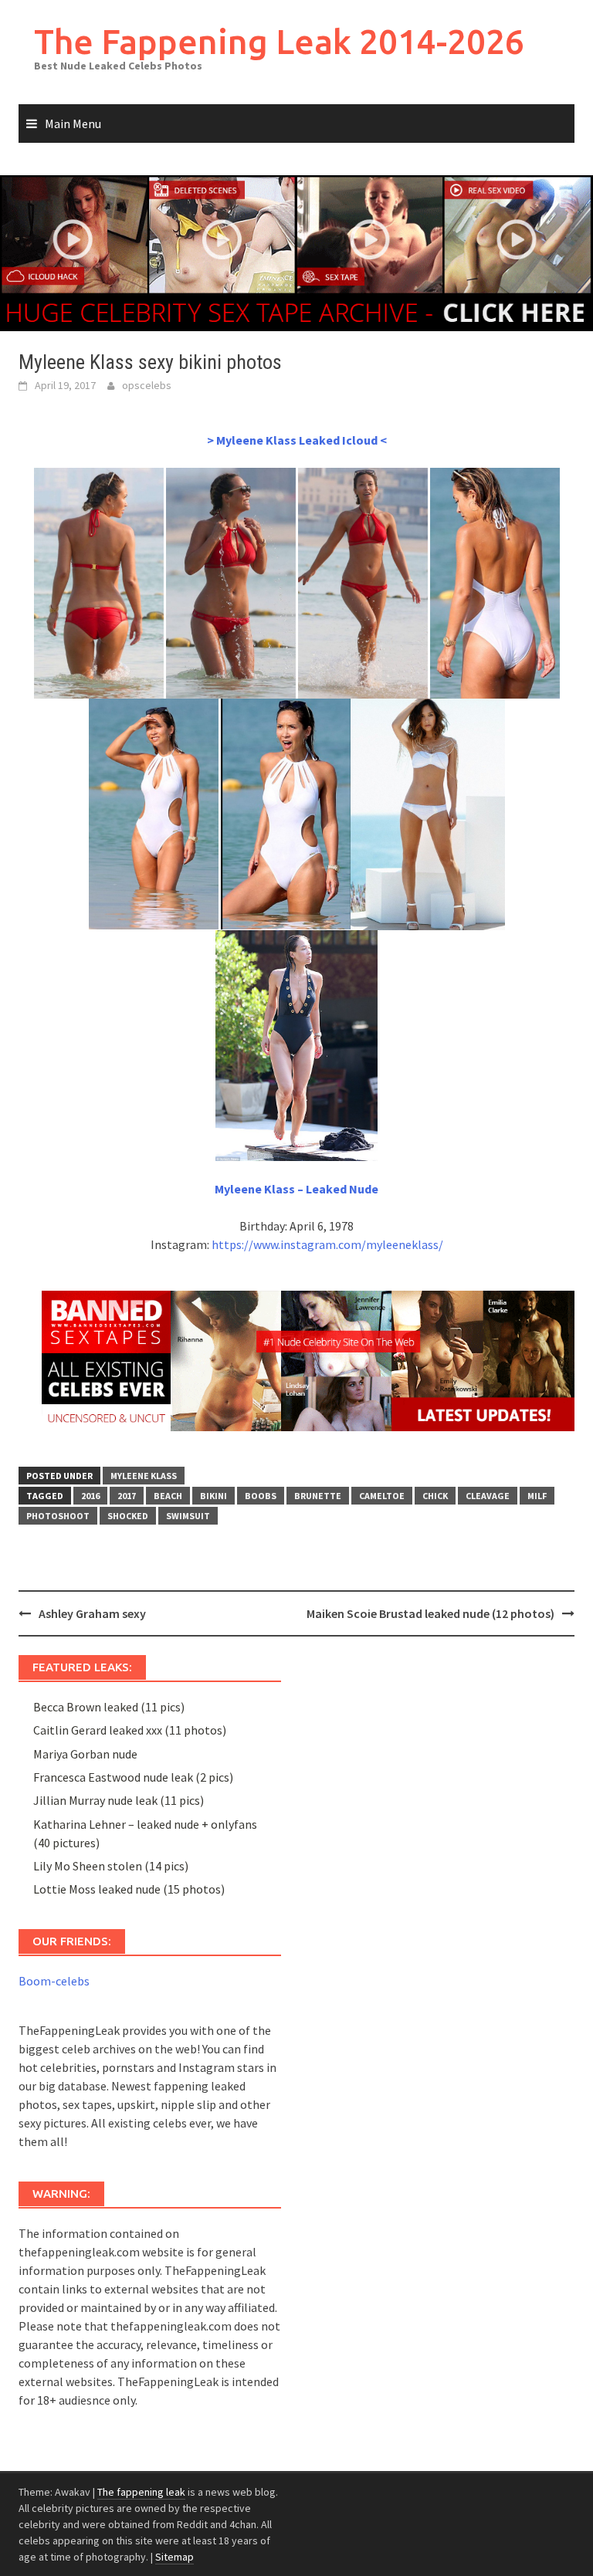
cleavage (488, 1496)
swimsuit (188, 1516)
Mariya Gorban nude (85, 1754)
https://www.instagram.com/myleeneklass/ (327, 1244)
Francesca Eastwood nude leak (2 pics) (133, 1777)
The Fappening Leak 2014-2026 (279, 41)
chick (435, 1496)
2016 (90, 1496)
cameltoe (382, 1496)
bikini (213, 1496)
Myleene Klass (144, 1476)
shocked (128, 1516)
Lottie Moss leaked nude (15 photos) (129, 1889)
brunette (318, 1496)
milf (537, 1496)
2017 (127, 1496)
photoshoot (58, 1516)
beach (168, 1496)
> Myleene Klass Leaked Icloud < (297, 440)
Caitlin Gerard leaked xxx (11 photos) (130, 1730)
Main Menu (73, 124)
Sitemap (175, 2557)
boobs (261, 1496)
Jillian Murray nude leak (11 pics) (119, 1800)
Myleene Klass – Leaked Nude (296, 1189)
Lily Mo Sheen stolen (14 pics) (111, 1866)
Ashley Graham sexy (92, 1613)
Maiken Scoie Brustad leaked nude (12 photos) (430, 1613)
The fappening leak (141, 2492)
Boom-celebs (54, 1981)
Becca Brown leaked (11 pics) (109, 1707)
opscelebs (147, 385)
